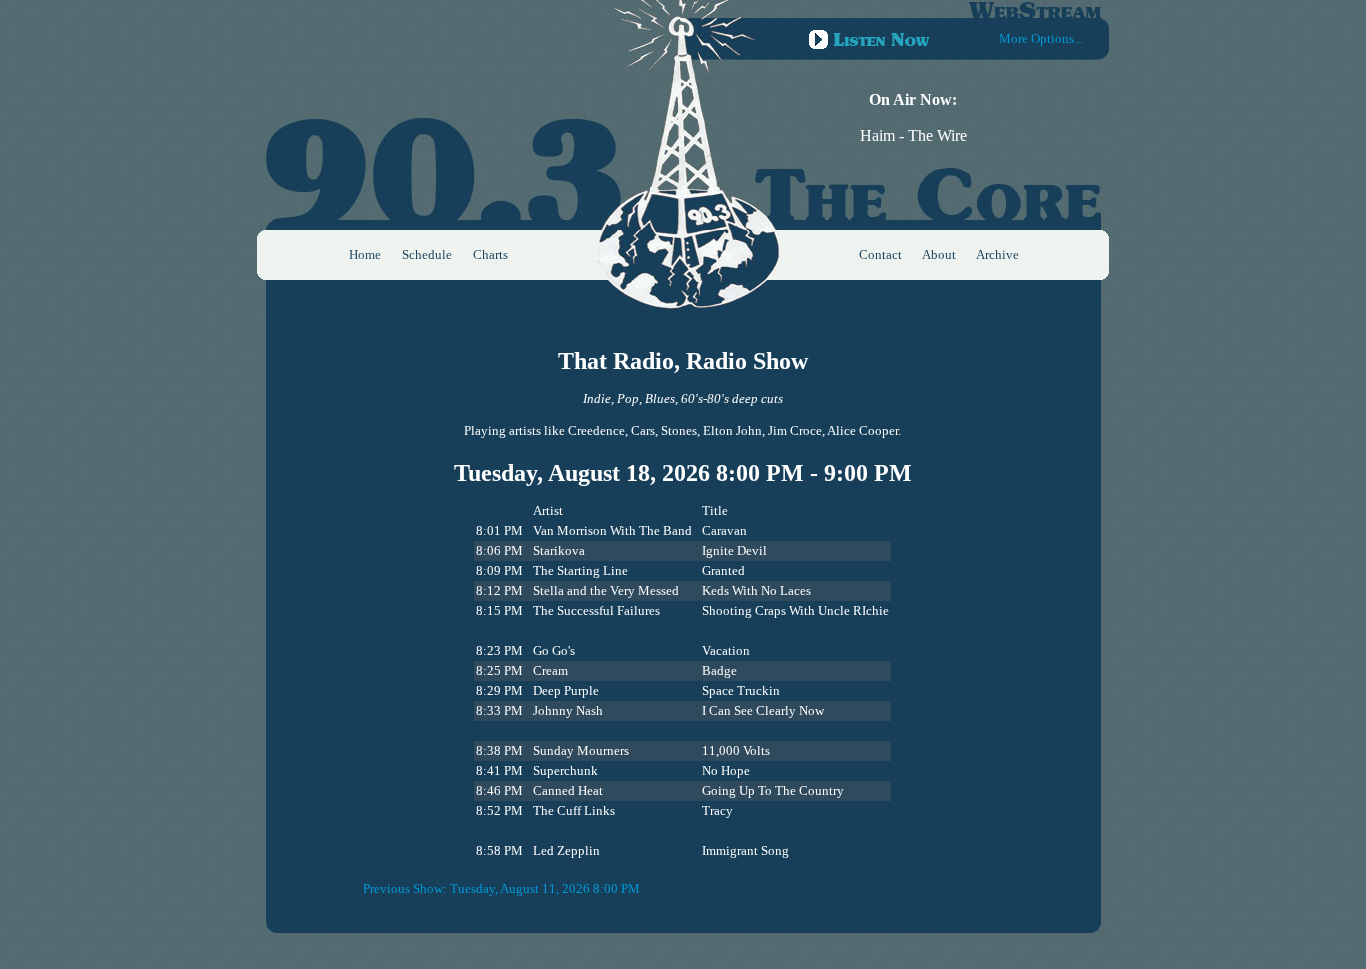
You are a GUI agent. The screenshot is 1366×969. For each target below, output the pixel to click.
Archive (997, 254)
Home (365, 254)
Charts (490, 254)
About (939, 254)
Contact (880, 254)
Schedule (427, 254)
